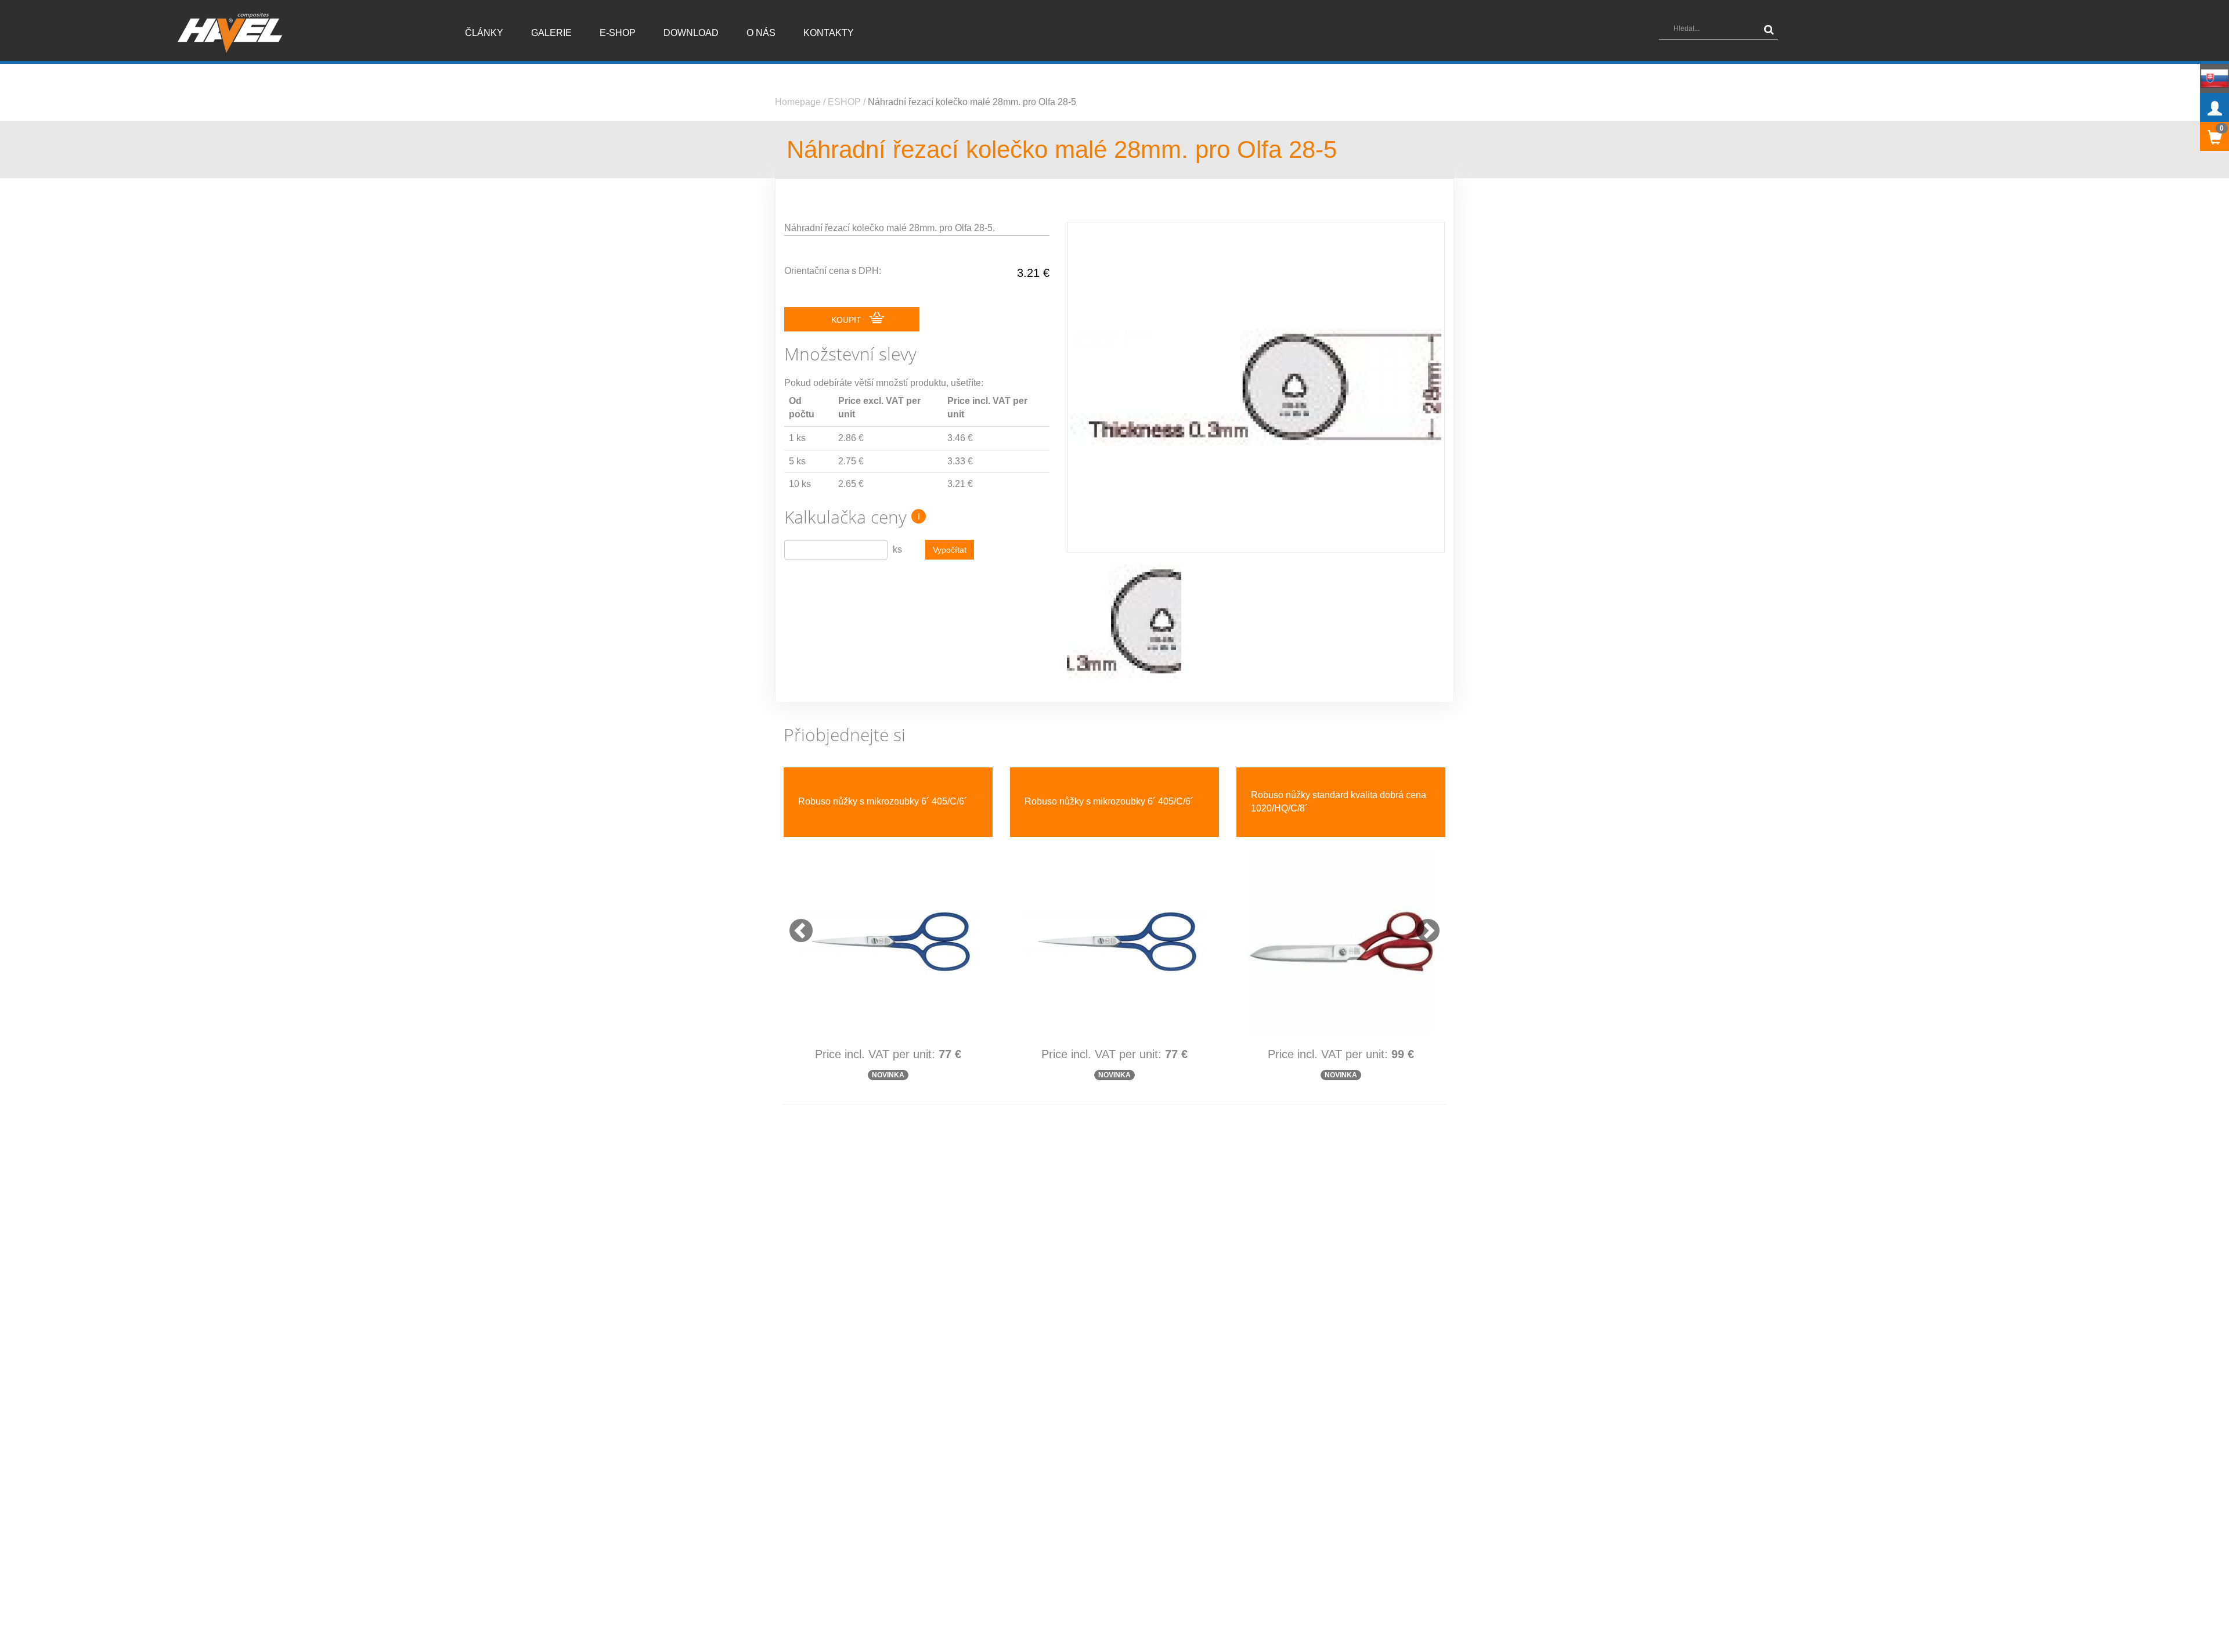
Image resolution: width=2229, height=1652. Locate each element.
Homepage (798, 102)
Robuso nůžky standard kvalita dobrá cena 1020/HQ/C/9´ (1112, 802)
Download (691, 33)
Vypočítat (950, 550)
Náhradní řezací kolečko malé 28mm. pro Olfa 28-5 (972, 102)
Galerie (551, 33)
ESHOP (844, 102)
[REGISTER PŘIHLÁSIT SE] (2214, 107)
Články (484, 33)
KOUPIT (847, 320)
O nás (761, 33)
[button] (795, 925)
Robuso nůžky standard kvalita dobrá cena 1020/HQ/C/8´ (886, 802)
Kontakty (829, 33)
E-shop (618, 33)
